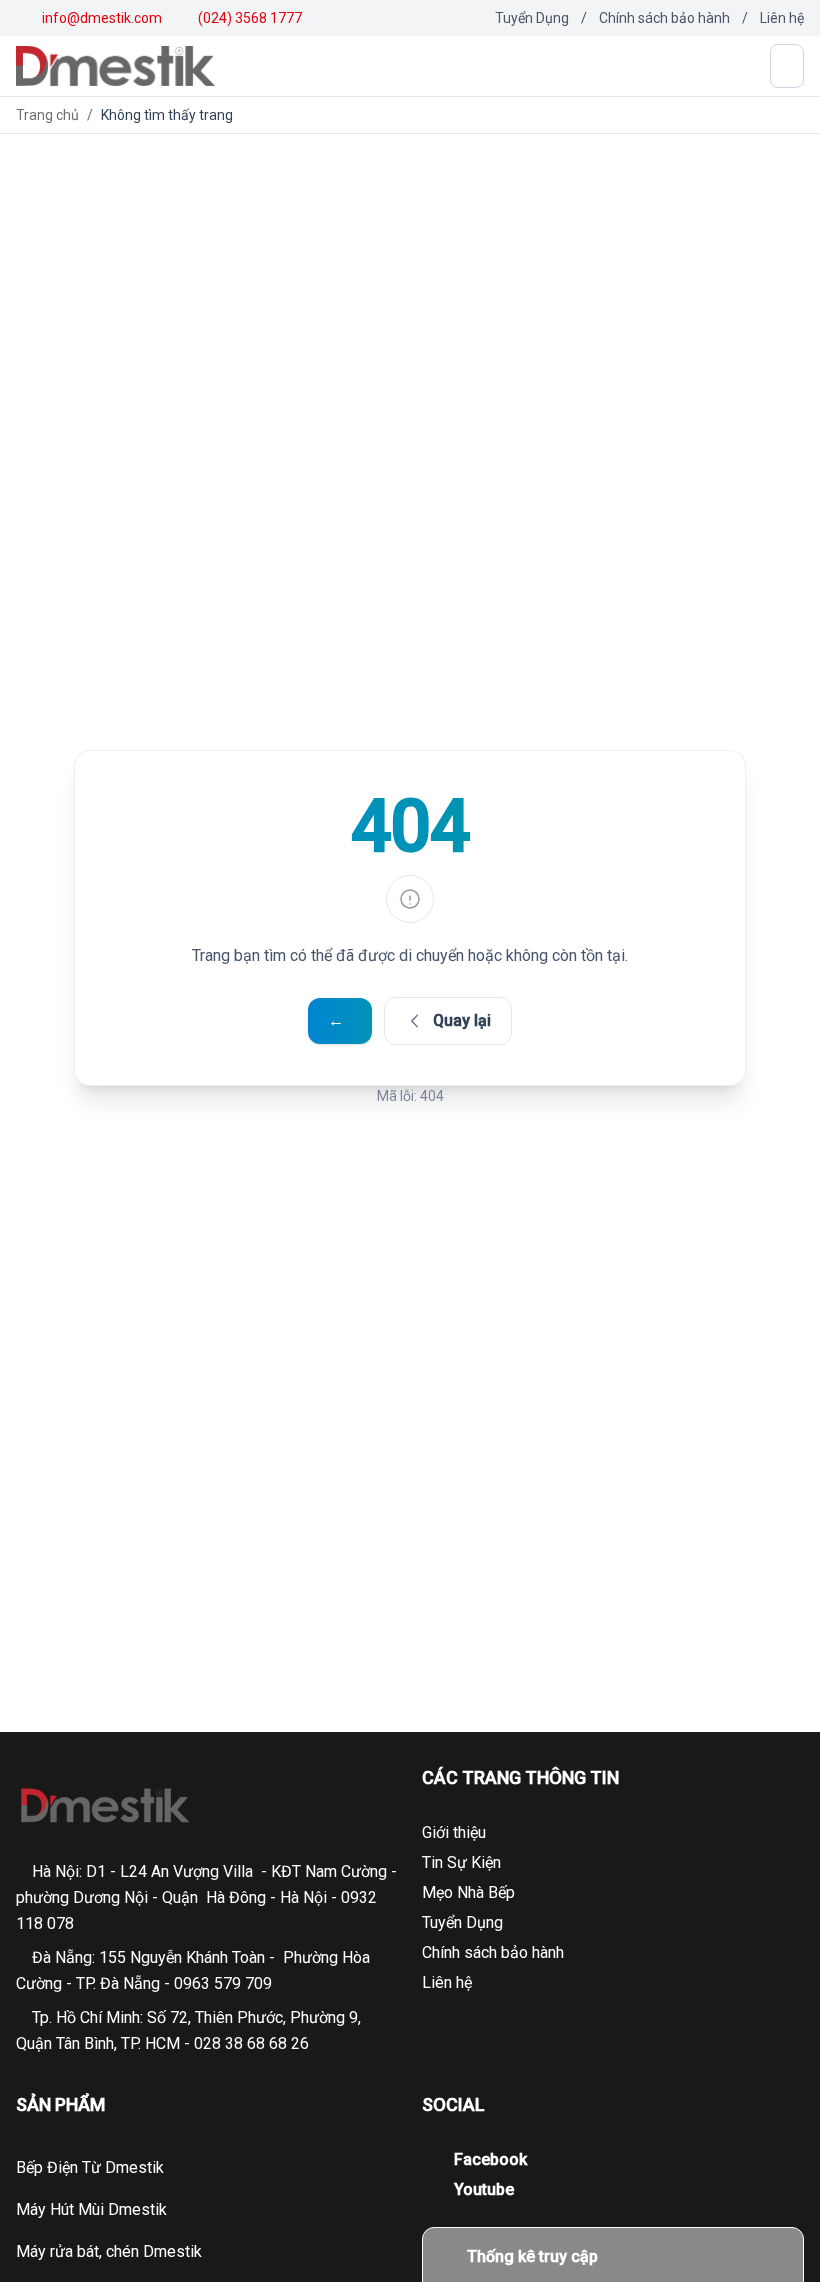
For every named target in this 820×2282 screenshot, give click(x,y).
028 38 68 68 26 (251, 2043)
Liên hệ (782, 18)
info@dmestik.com (102, 18)
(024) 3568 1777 (248, 18)
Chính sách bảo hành (664, 18)
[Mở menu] (787, 66)
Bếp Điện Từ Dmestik (90, 2167)
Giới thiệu (454, 1832)
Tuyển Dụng (532, 18)
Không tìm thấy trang (167, 115)
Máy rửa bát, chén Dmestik (109, 2251)
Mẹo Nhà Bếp (468, 1892)
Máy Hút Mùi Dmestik (91, 2209)
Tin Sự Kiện (461, 1862)
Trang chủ (47, 115)
